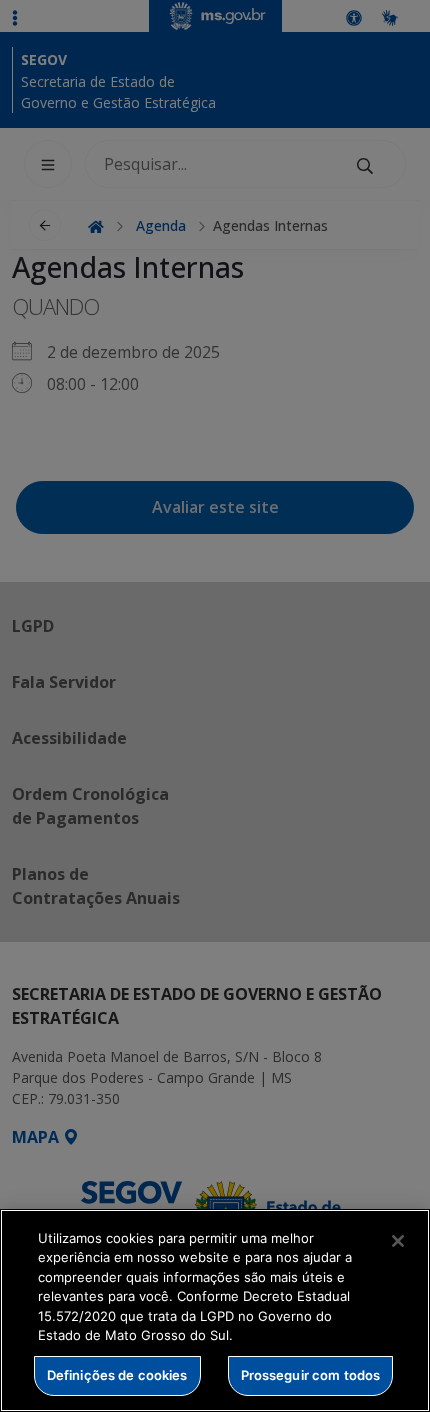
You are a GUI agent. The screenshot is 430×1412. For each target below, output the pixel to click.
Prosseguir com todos (311, 1375)
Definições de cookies (117, 1375)
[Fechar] (398, 1241)
